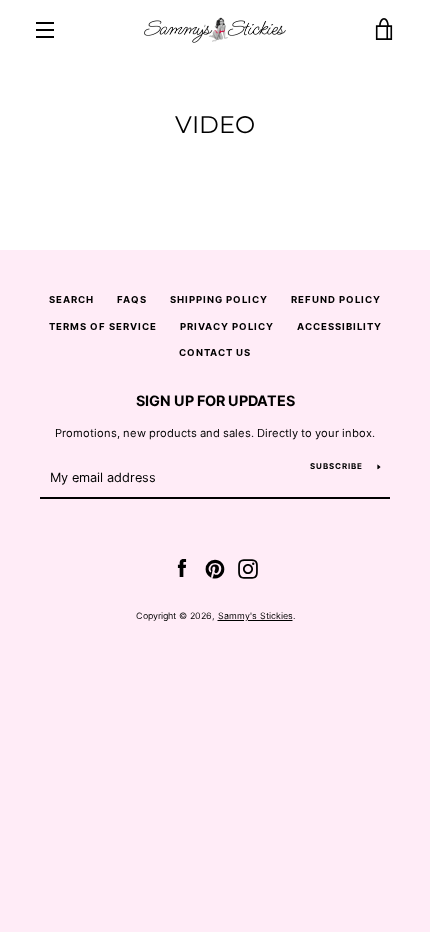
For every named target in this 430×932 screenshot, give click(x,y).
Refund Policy (336, 299)
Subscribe (336, 466)
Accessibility (339, 326)
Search (71, 299)
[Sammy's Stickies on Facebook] (182, 568)
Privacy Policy (227, 326)
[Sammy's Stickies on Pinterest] (215, 568)
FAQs (132, 299)
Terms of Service (103, 326)
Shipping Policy (219, 299)
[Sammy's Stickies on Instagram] (248, 568)
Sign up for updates (215, 400)
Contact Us (215, 352)
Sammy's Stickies (255, 615)
